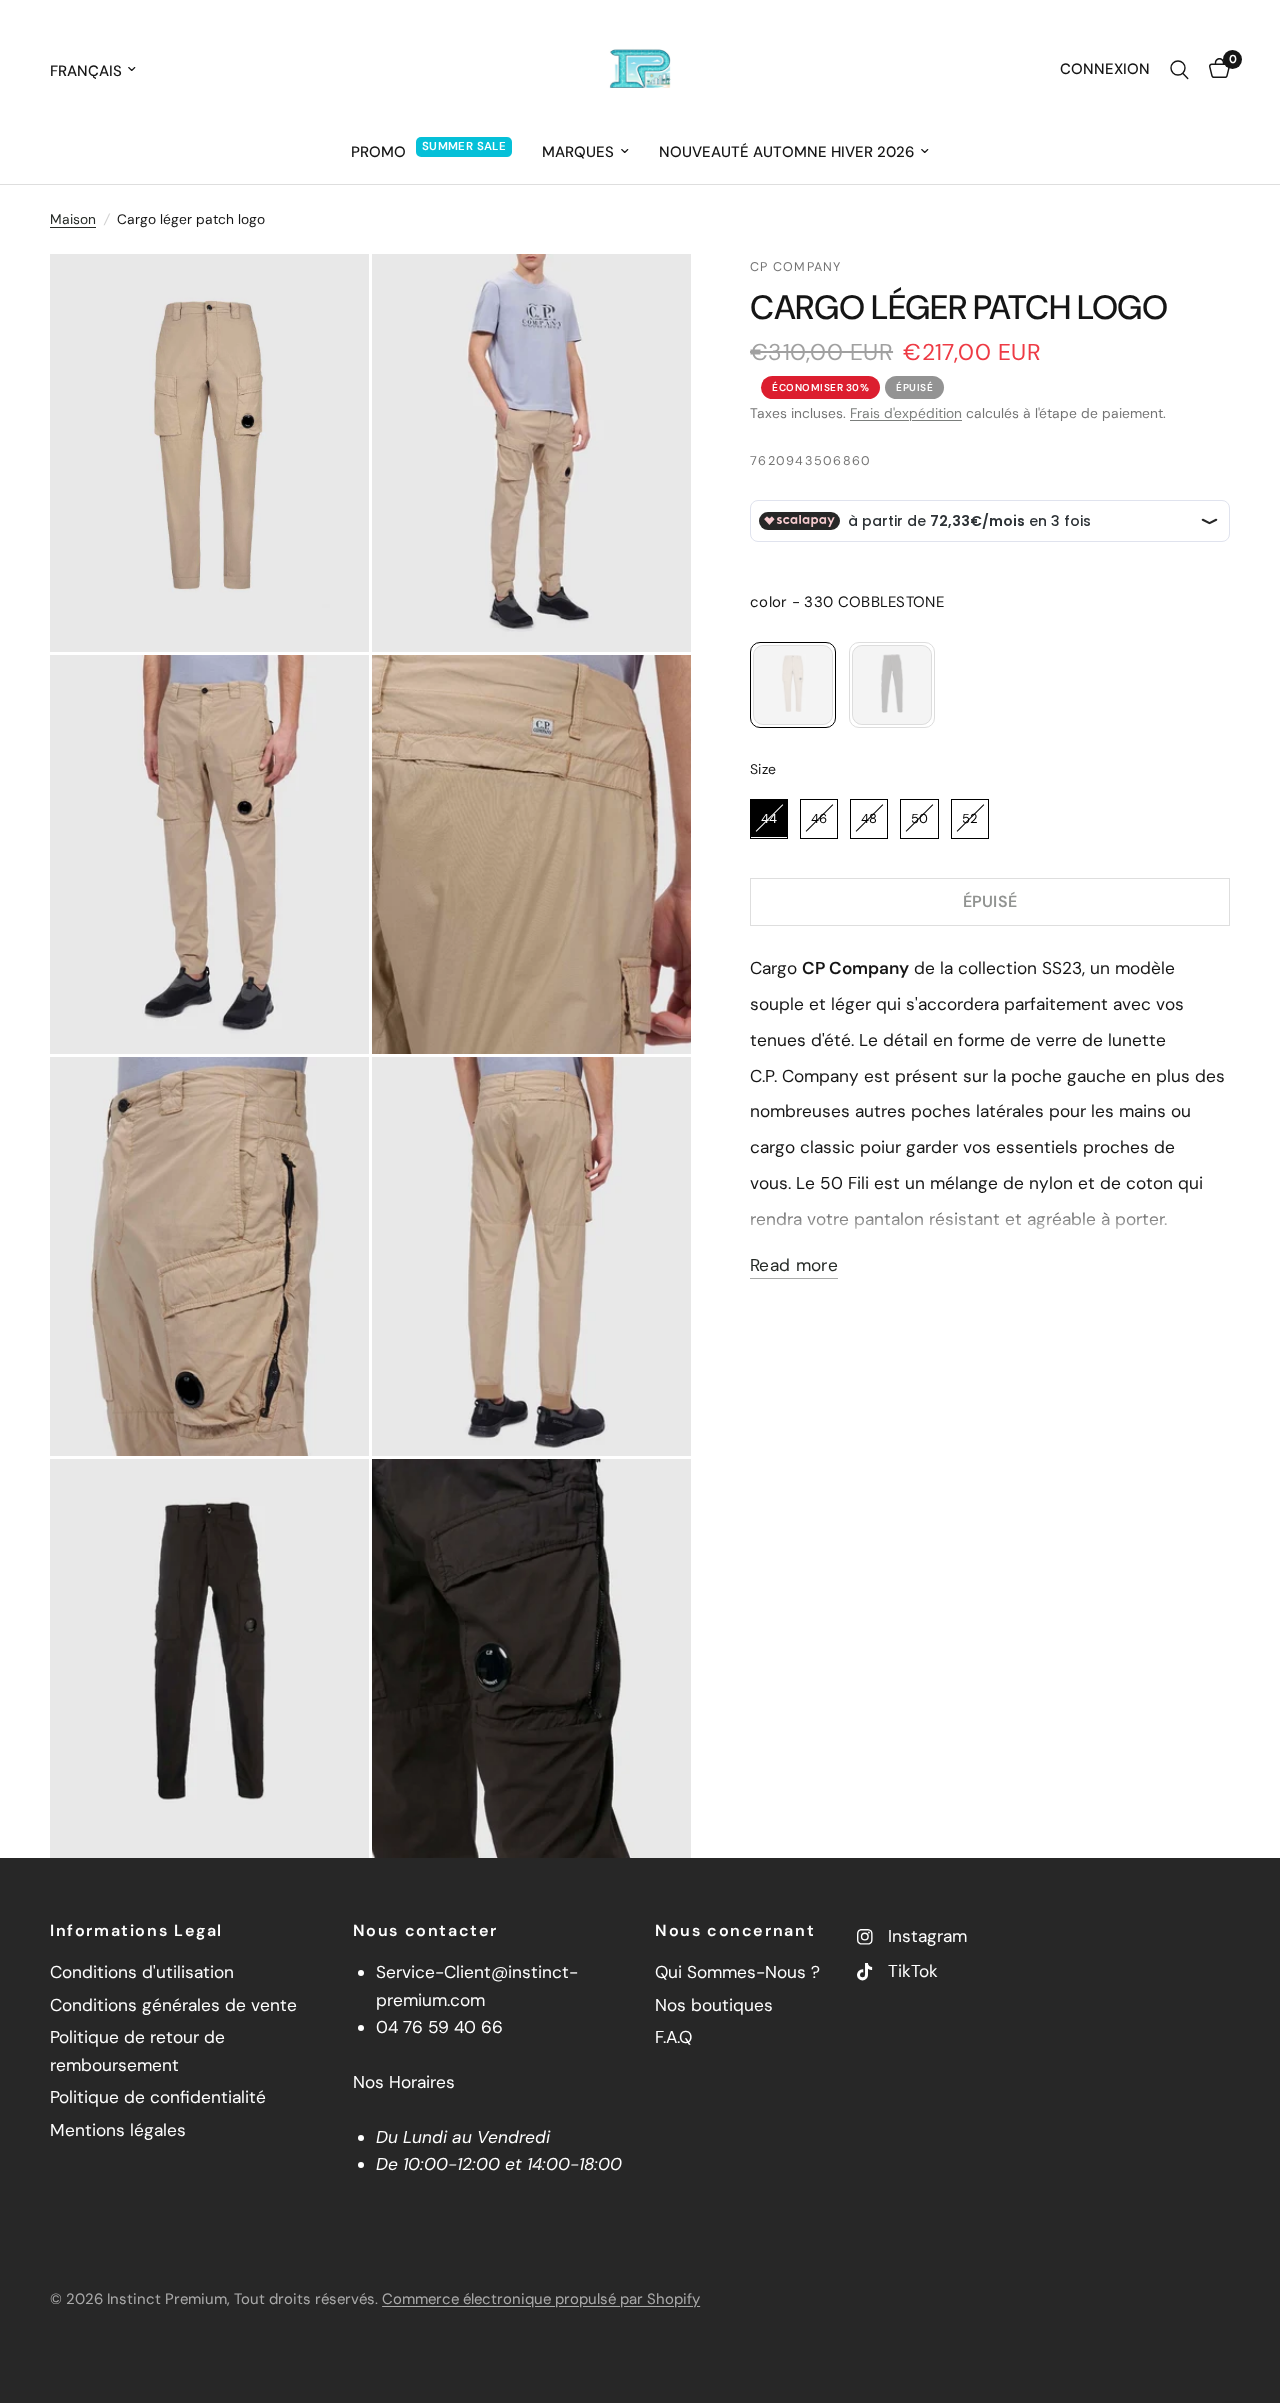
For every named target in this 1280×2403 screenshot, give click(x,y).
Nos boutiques (714, 2005)
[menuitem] (431, 152)
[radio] (793, 685)
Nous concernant (735, 1931)
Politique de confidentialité (158, 2097)
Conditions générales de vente (173, 2005)
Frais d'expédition (906, 413)
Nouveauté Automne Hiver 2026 (786, 152)
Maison (73, 219)
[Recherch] (1179, 70)
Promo (378, 152)
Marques (578, 152)
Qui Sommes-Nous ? (737, 1972)
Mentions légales (118, 2130)
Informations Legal (136, 1931)
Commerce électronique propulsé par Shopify (541, 2299)
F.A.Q (673, 2037)
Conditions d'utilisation (142, 1972)
